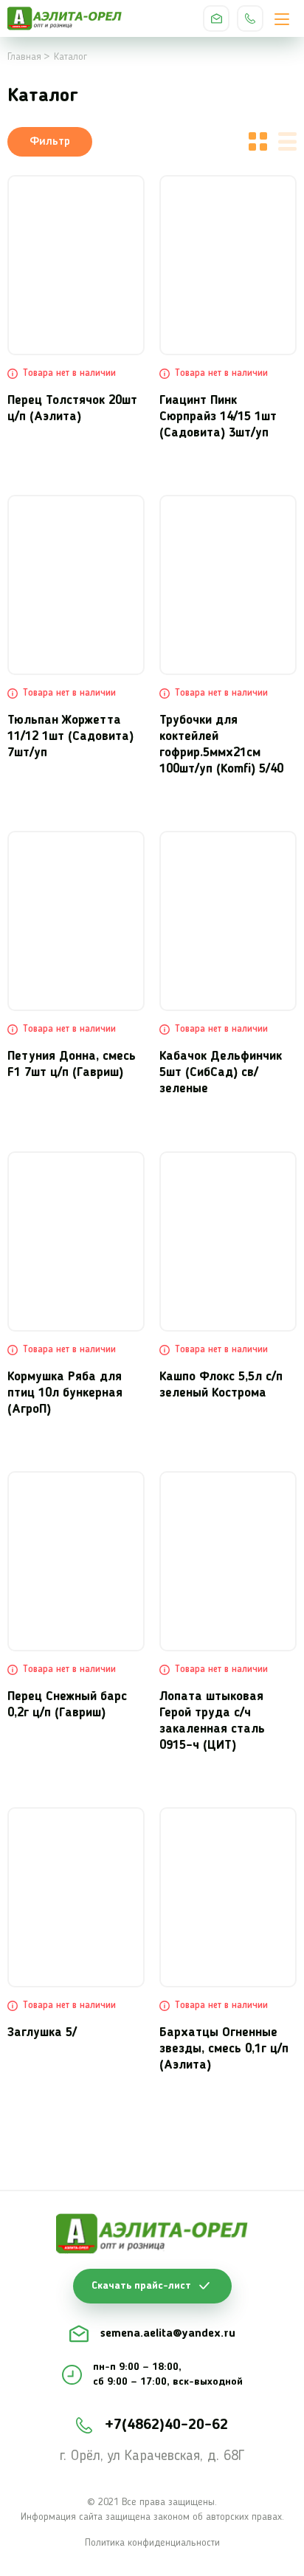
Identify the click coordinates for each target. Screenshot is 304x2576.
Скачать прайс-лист (141, 2286)
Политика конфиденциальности (152, 2543)
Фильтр (50, 142)
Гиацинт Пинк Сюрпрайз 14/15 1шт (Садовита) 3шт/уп (218, 417)
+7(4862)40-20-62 (250, 18)
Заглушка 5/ (42, 2033)
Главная (24, 57)
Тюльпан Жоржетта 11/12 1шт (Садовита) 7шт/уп (70, 737)
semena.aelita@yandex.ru (216, 18)
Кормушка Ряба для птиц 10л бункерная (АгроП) (65, 1393)
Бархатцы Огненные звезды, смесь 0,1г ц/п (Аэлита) (224, 2049)
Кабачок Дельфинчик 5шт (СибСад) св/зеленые (221, 1073)
